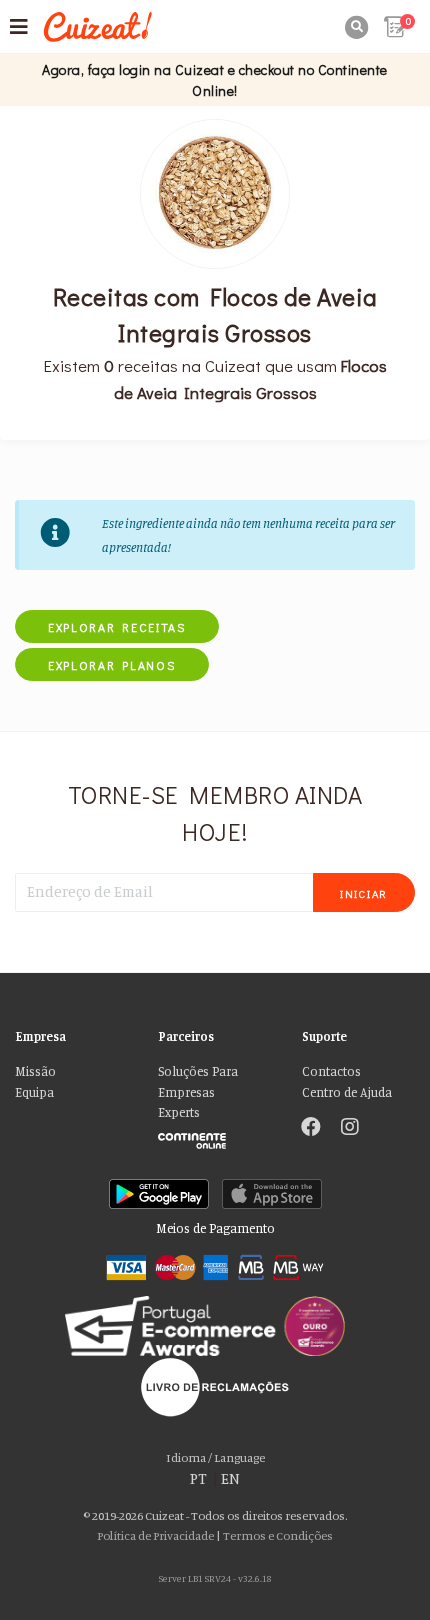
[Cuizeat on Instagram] (350, 1129)
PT (198, 1478)
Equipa (34, 1092)
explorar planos (112, 665)
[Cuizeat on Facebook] (311, 1129)
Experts (179, 1112)
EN (230, 1478)
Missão (35, 1071)
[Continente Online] (214, 1136)
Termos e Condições (278, 1535)
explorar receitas (117, 627)
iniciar (364, 893)
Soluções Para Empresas (198, 1081)
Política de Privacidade (155, 1535)
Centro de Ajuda (347, 1092)
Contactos (331, 1071)
